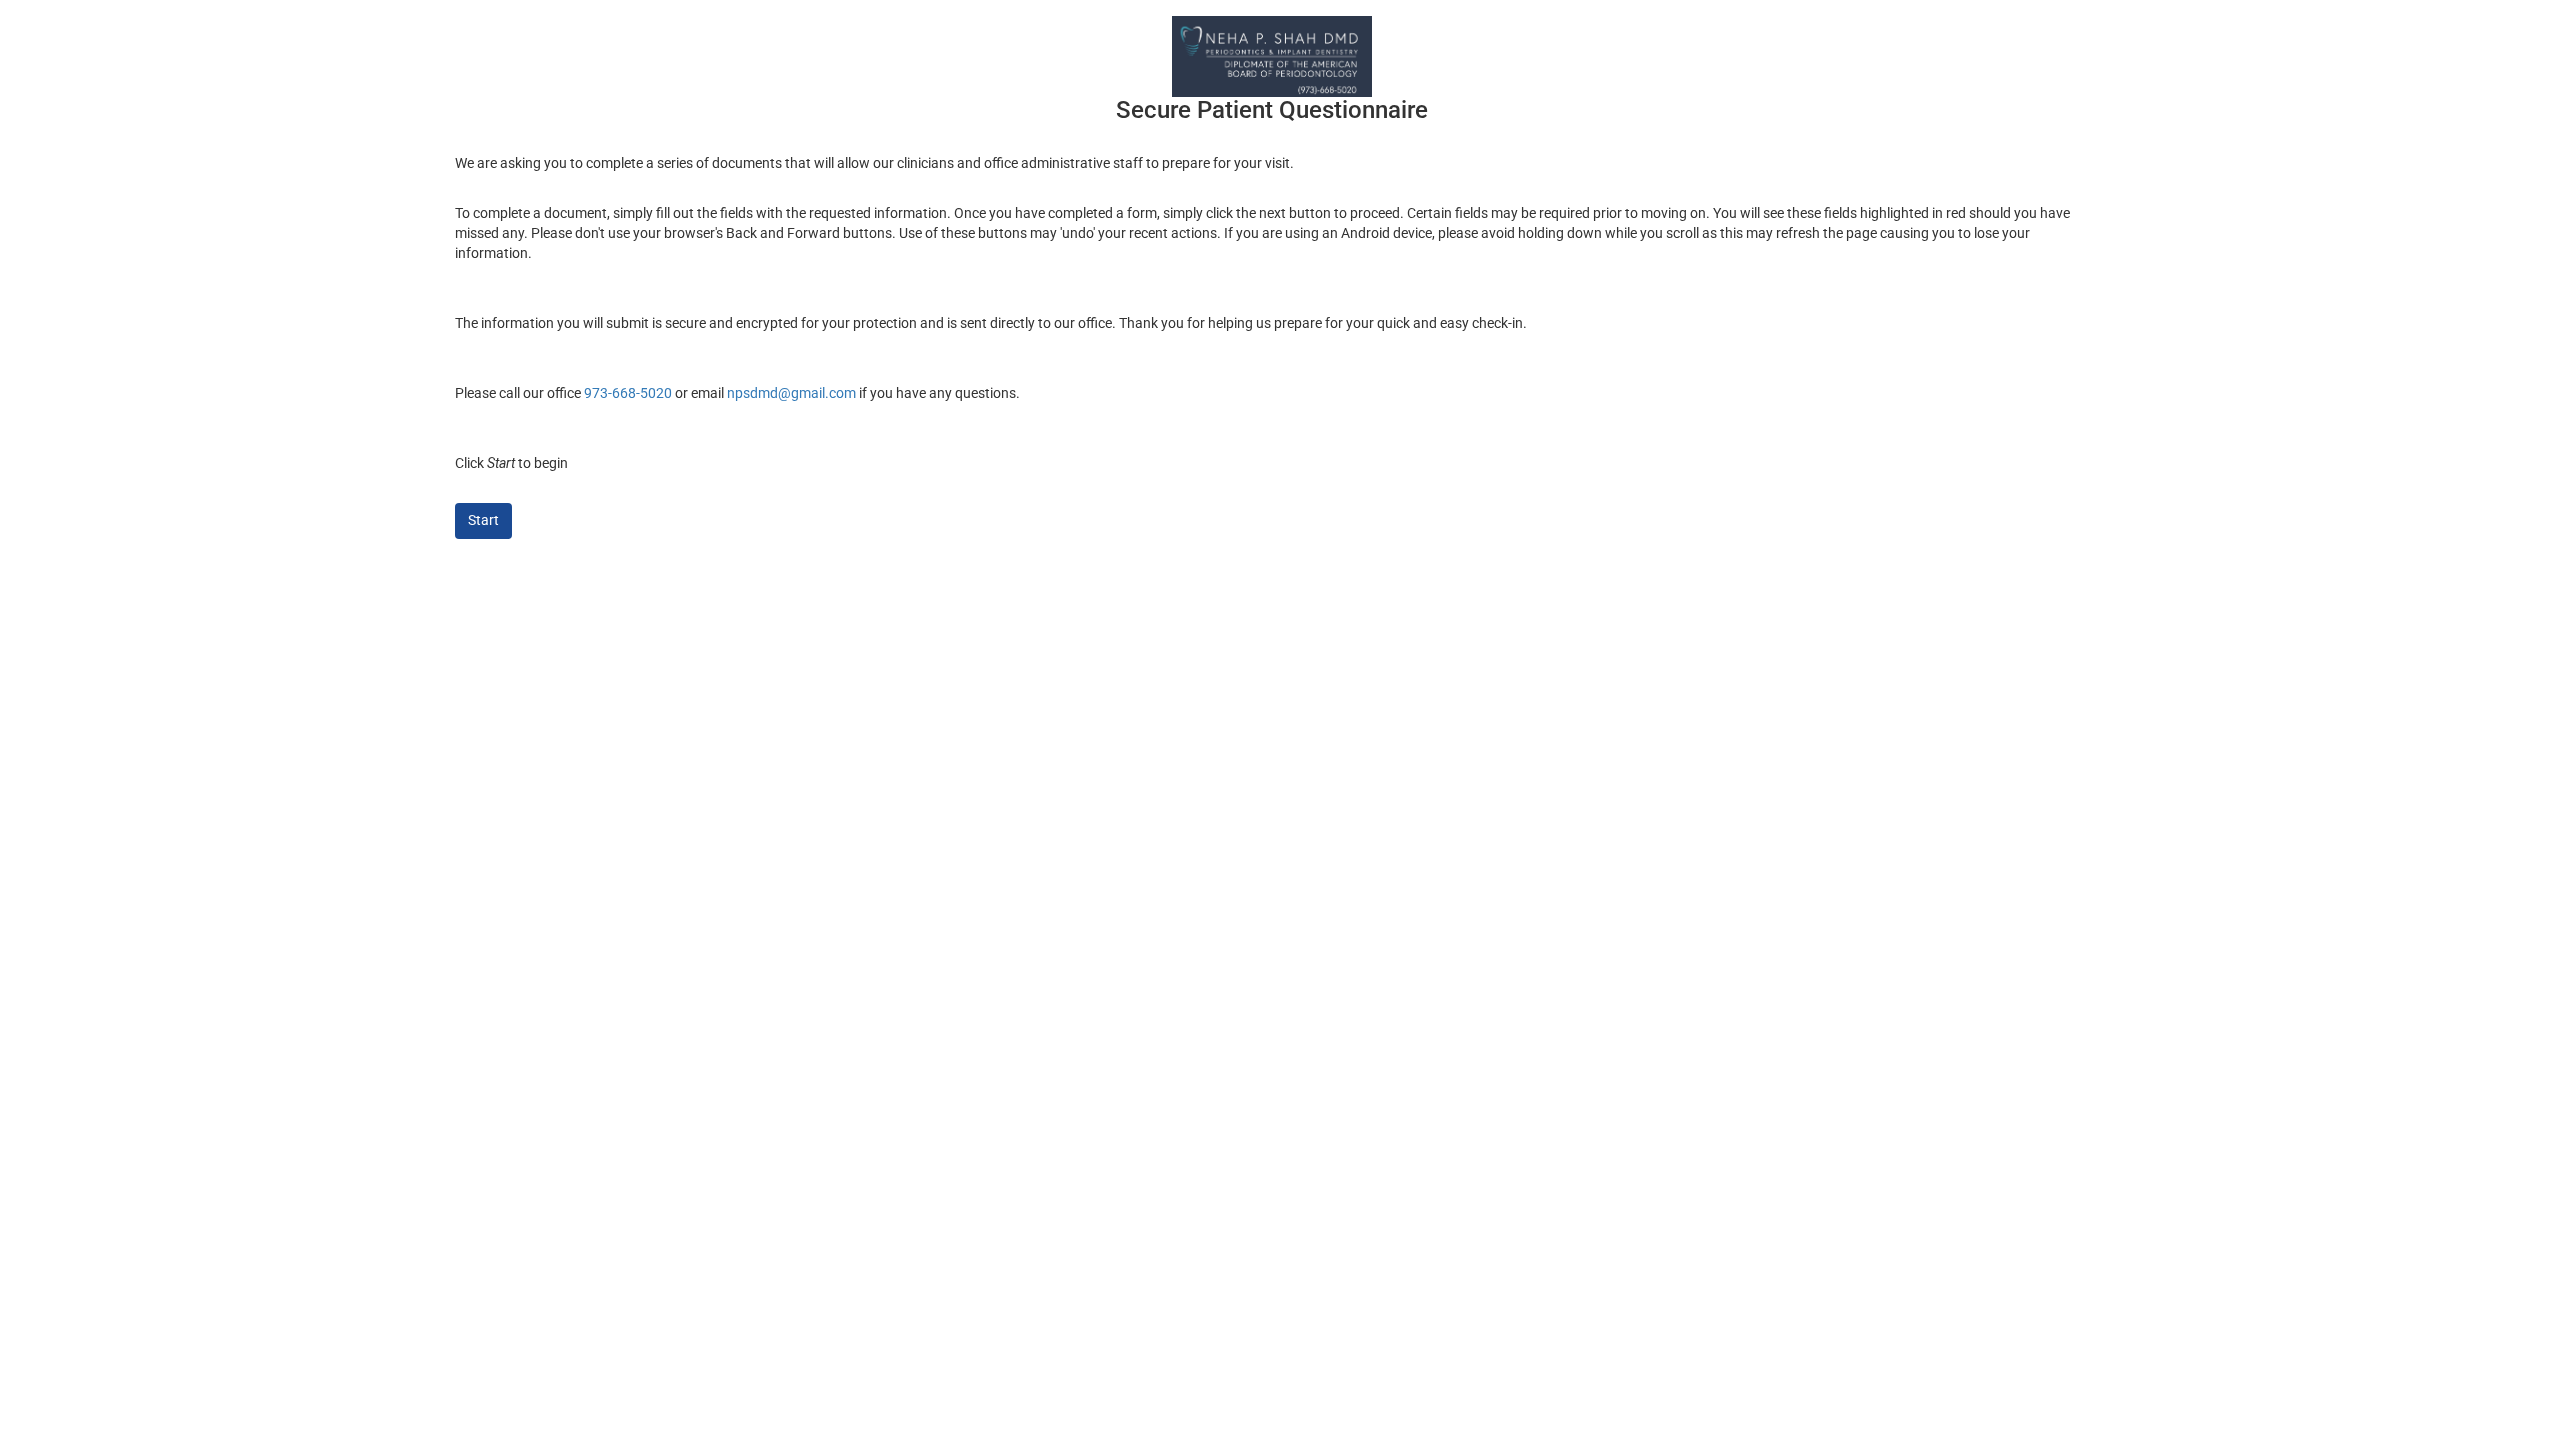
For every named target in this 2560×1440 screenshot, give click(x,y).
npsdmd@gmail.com (791, 393)
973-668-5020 (628, 393)
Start (483, 520)
